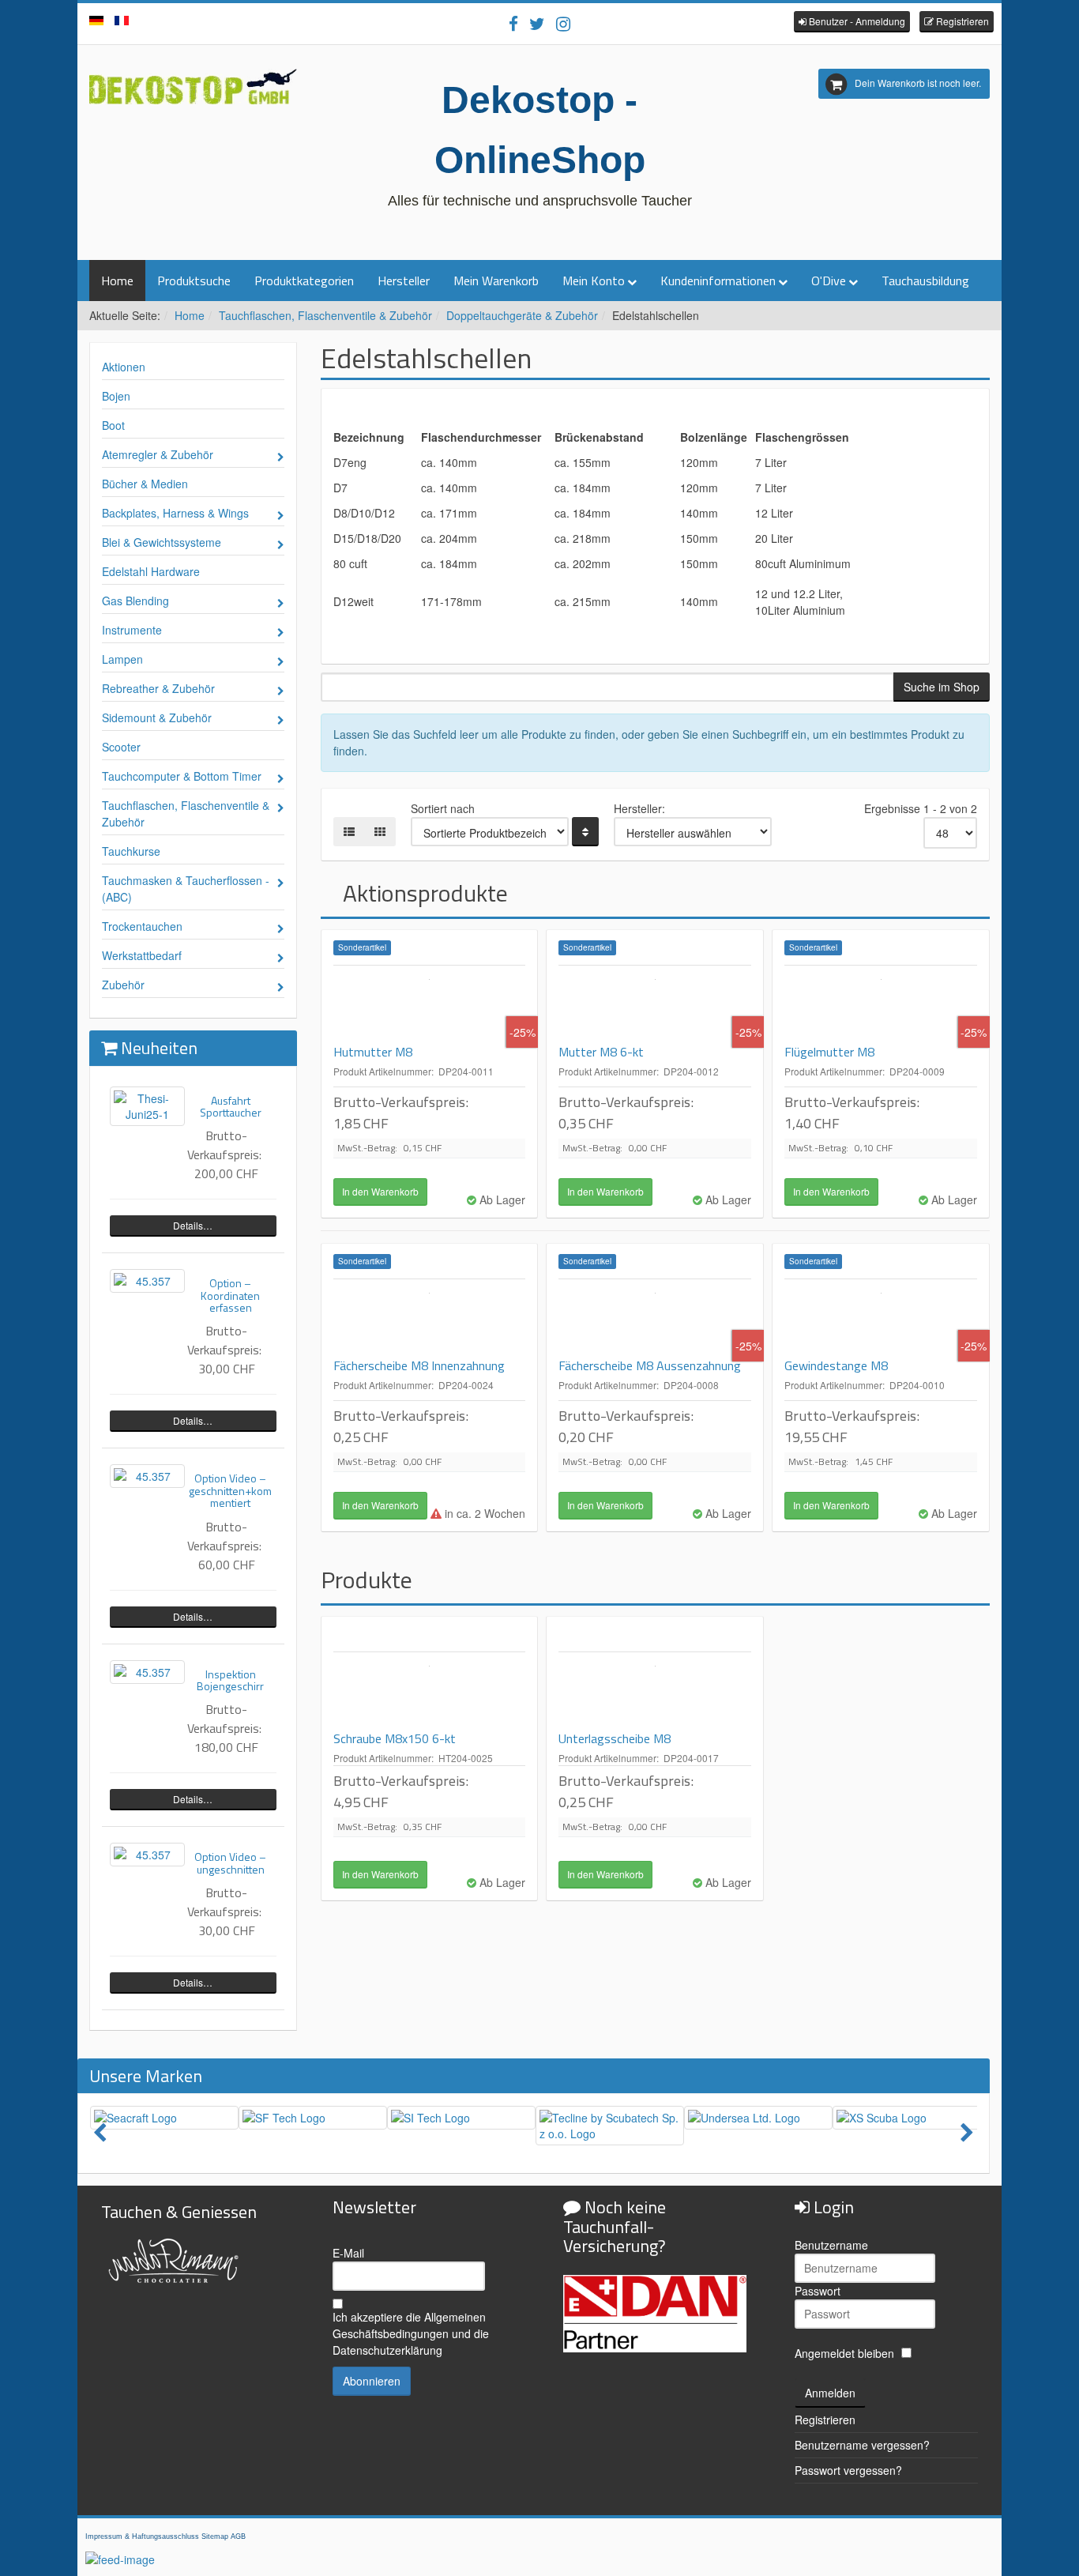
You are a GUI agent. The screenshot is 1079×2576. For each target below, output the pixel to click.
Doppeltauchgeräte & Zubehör (522, 315)
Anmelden (830, 2393)
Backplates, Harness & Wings (175, 513)
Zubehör (123, 985)
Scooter (121, 747)
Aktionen (124, 367)
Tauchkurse (131, 851)
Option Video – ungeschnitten (230, 1862)
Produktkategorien (304, 281)
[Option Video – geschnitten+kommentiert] (147, 1476)
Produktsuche (194, 281)
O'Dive (829, 281)
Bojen (116, 396)
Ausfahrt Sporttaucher (231, 1106)
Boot (113, 425)
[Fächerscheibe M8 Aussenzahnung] (655, 1319)
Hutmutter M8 (373, 1052)
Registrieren (825, 2420)
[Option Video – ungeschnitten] (147, 1855)
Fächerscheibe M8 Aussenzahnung (650, 1365)
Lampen (122, 659)
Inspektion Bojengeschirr (230, 1680)
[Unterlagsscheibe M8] (655, 1692)
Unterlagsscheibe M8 (615, 1738)
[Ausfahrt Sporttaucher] (147, 1106)
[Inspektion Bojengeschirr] (147, 1672)
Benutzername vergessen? (862, 2445)
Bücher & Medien (145, 484)
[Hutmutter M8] (430, 1005)
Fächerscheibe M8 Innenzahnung (419, 1365)
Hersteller (404, 281)
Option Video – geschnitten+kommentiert (230, 1490)
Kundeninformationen (718, 281)
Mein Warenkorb (496, 281)
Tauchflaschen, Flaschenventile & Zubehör (325, 315)
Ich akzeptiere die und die (411, 2333)
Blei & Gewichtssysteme (162, 542)
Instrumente (132, 630)
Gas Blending (135, 601)
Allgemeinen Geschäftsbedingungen (409, 2325)
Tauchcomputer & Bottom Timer (182, 776)
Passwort (818, 2291)
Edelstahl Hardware (151, 571)
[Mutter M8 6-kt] (655, 1005)
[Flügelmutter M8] (881, 1005)
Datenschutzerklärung (387, 2350)
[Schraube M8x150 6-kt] (430, 1692)
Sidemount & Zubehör (157, 717)
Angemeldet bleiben (844, 2353)
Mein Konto (594, 281)
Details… (193, 1225)
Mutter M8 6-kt (601, 1052)
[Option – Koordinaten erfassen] (147, 1281)
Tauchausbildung (925, 281)
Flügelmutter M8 (829, 1052)
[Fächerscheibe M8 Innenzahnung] (430, 1319)
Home (117, 281)
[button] (852, 22)
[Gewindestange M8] (881, 1319)
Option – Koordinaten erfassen (230, 1295)
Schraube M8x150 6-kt (395, 1738)
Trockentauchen (142, 926)
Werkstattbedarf (142, 955)
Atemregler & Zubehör (158, 454)
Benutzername (831, 2245)
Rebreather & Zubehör (158, 688)
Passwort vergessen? (848, 2470)
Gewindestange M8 (836, 1365)
